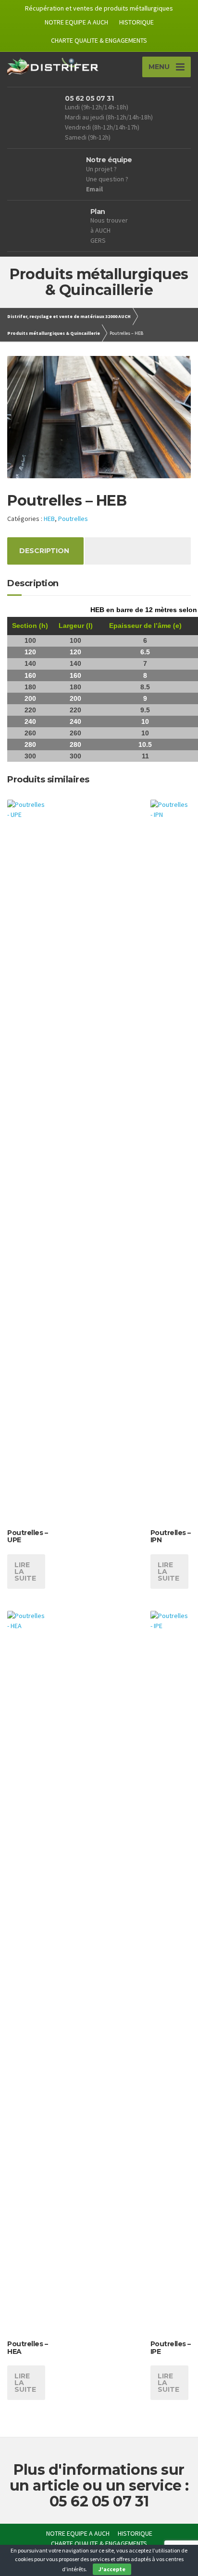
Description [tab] (44, 551)
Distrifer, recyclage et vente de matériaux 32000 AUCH (69, 316)
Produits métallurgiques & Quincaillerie (54, 333)
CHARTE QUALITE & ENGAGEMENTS (99, 40)
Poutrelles (73, 519)
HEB (49, 519)
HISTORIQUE (136, 22)
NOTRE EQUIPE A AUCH (76, 22)
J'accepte (112, 2569)
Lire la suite (25, 1572)
